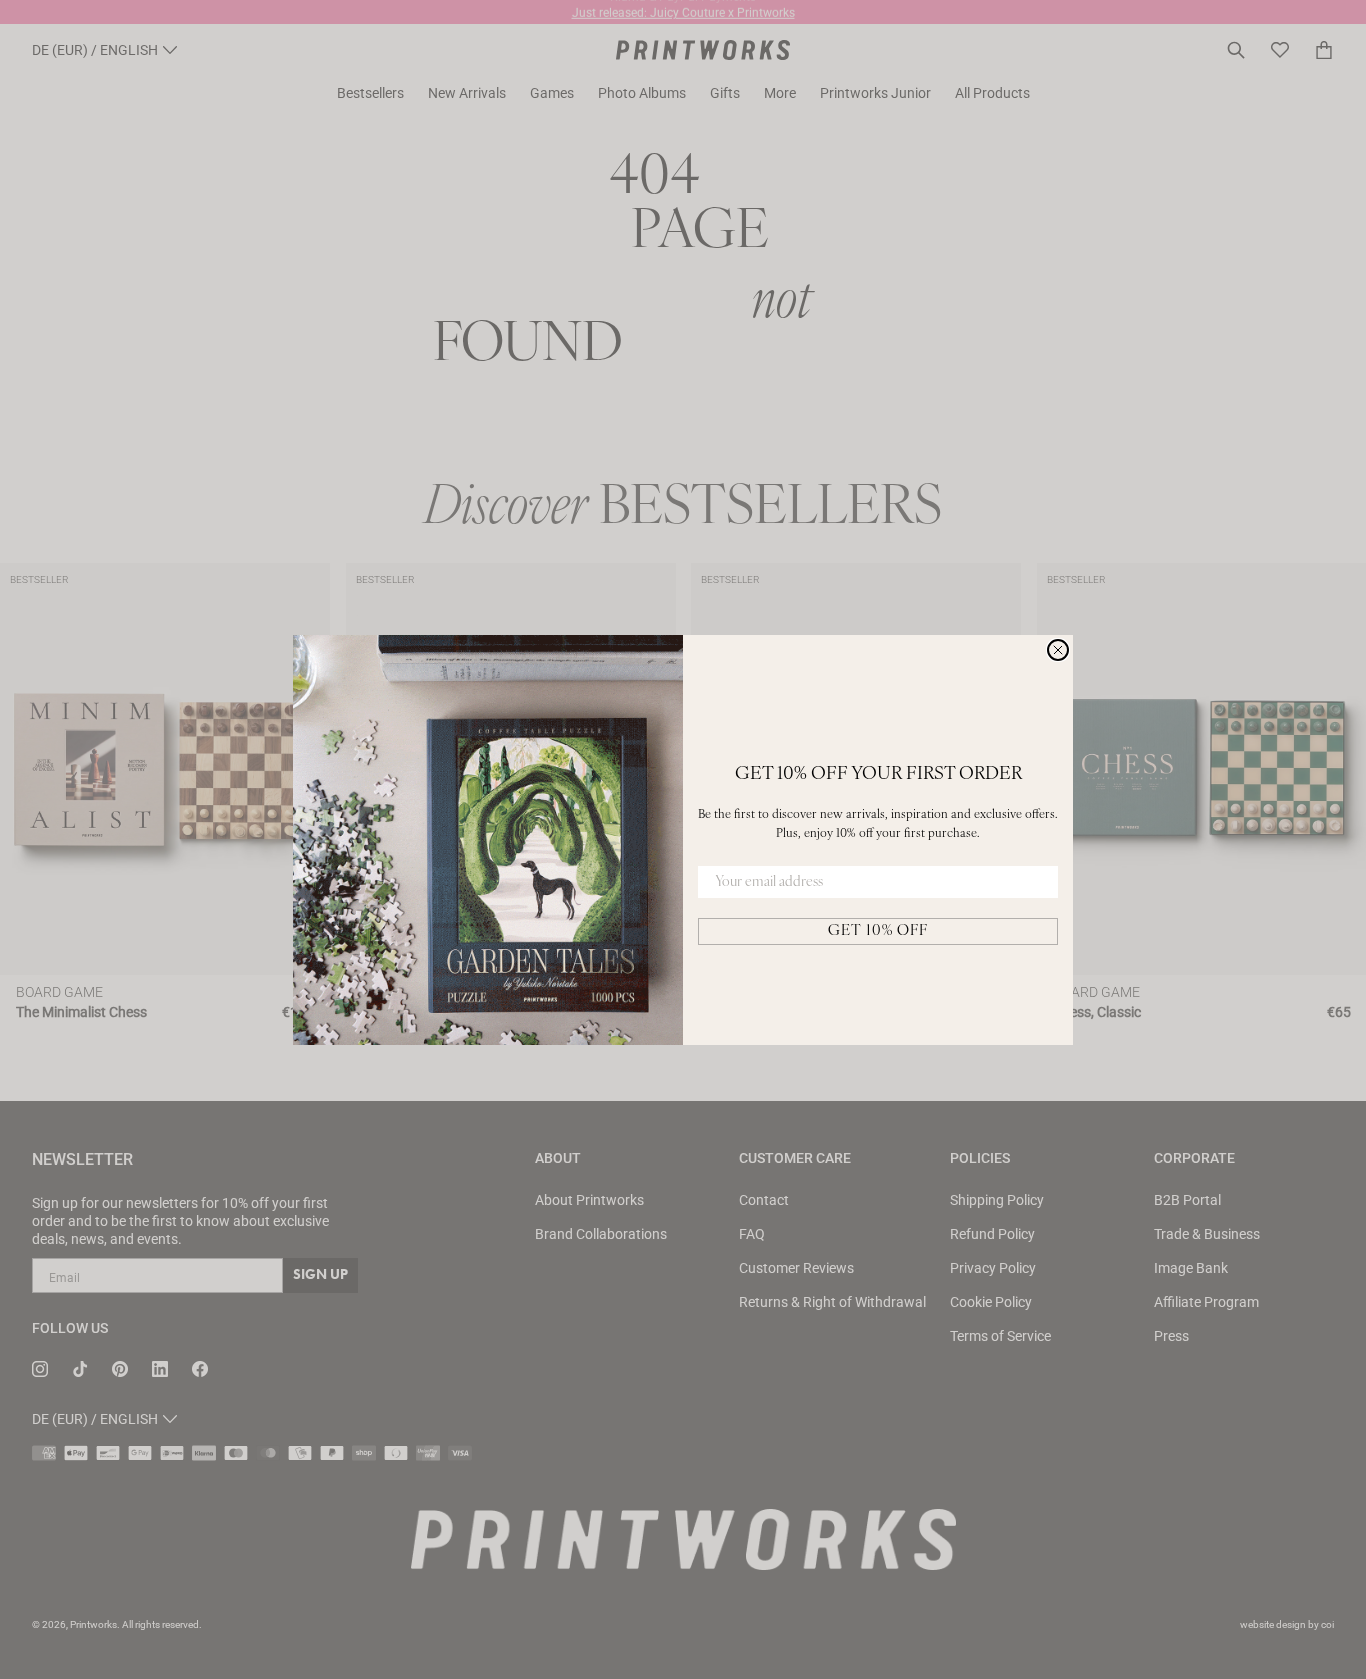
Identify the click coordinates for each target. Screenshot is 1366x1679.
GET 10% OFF (878, 931)
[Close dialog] (1058, 650)
